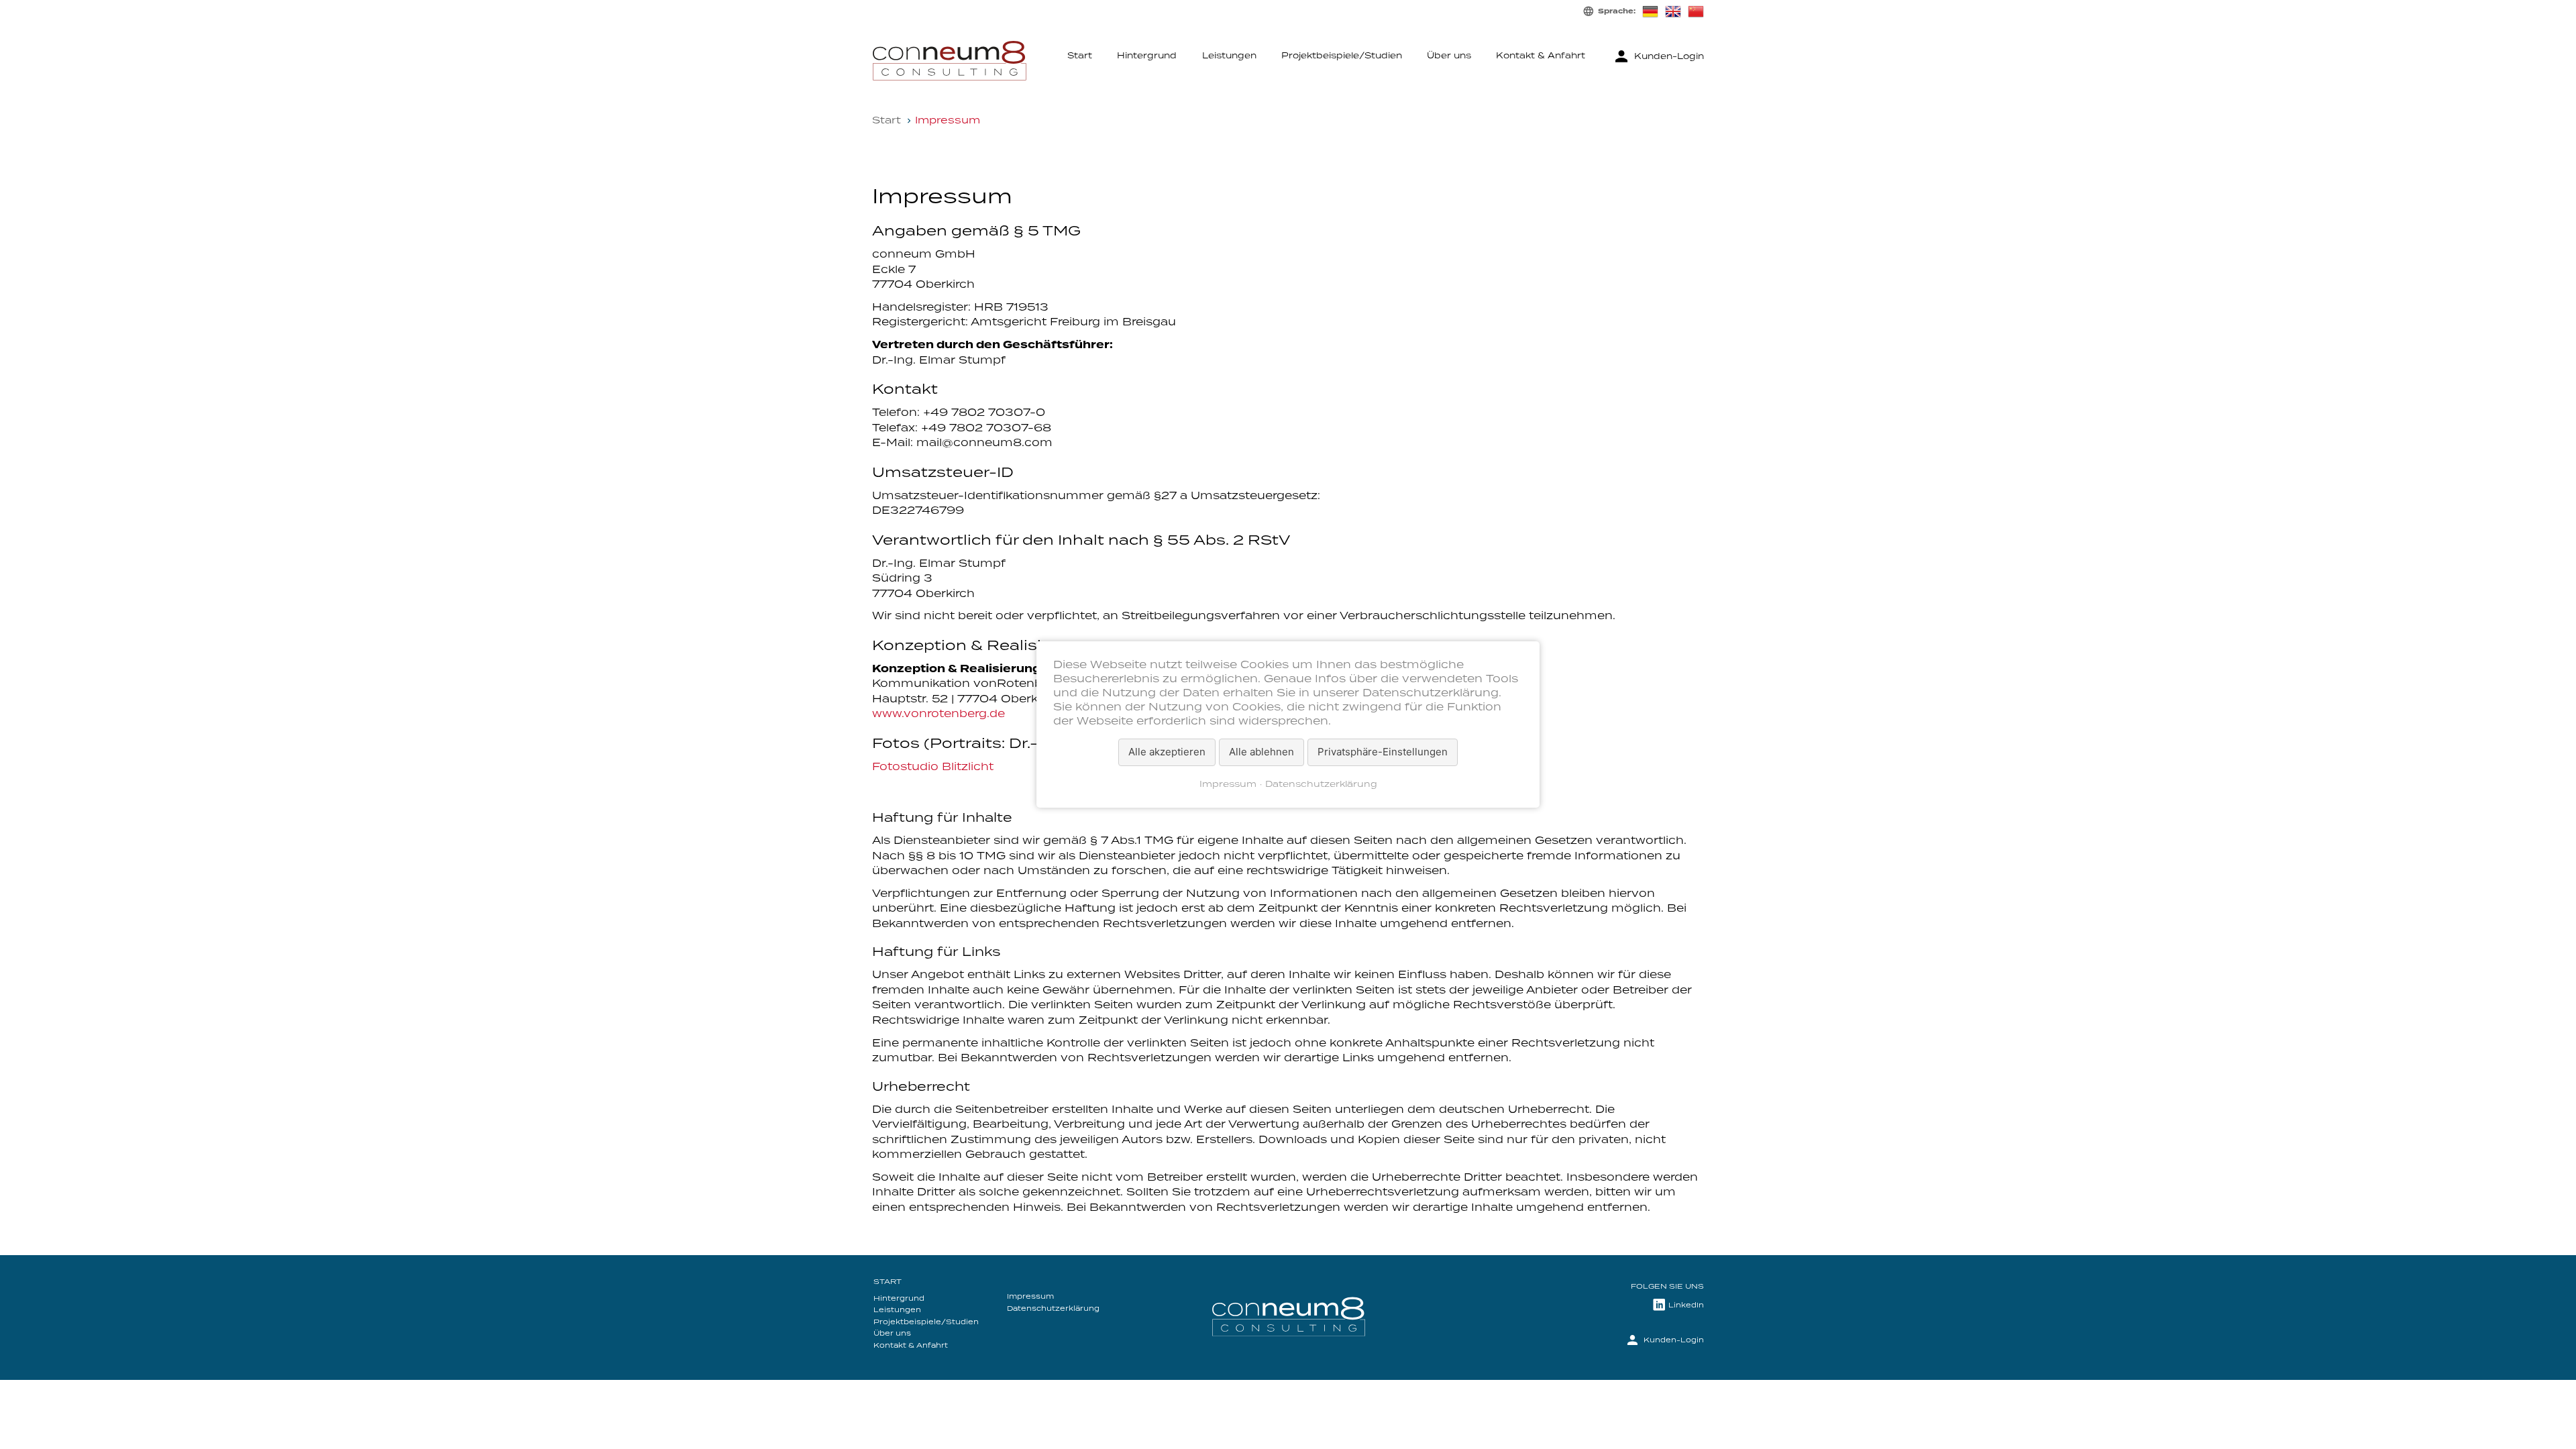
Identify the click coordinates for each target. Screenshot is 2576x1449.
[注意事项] (1696, 11)
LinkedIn (1686, 1305)
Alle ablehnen (1262, 752)
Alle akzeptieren (1167, 752)
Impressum (1228, 785)
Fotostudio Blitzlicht (933, 767)
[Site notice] (1673, 11)
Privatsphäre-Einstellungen (1383, 752)
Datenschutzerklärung (1321, 785)
